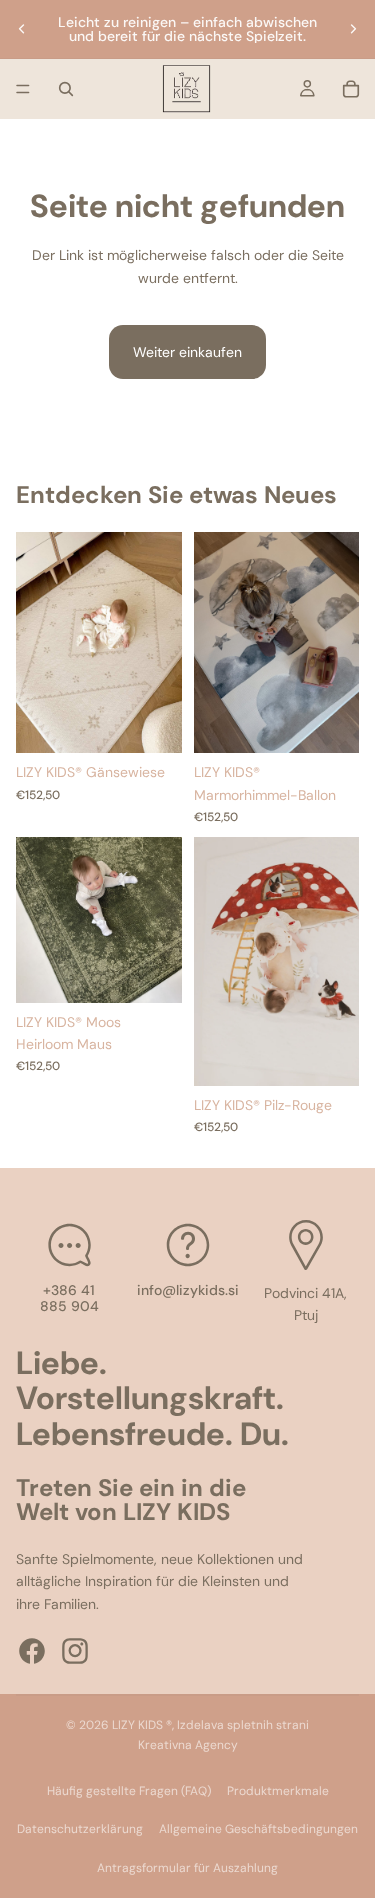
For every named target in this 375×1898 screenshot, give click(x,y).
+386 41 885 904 (69, 1297)
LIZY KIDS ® (142, 1725)
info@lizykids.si (188, 1289)
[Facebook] (32, 1651)
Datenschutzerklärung (80, 1829)
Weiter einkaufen (187, 352)
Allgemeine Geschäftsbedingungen (258, 1829)
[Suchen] (66, 89)
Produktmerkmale (278, 1791)
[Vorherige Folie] (22, 29)
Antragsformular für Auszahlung (187, 1868)
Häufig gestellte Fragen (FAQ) (129, 1791)
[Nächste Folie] (353, 29)
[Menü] (23, 89)
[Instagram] (75, 1651)
